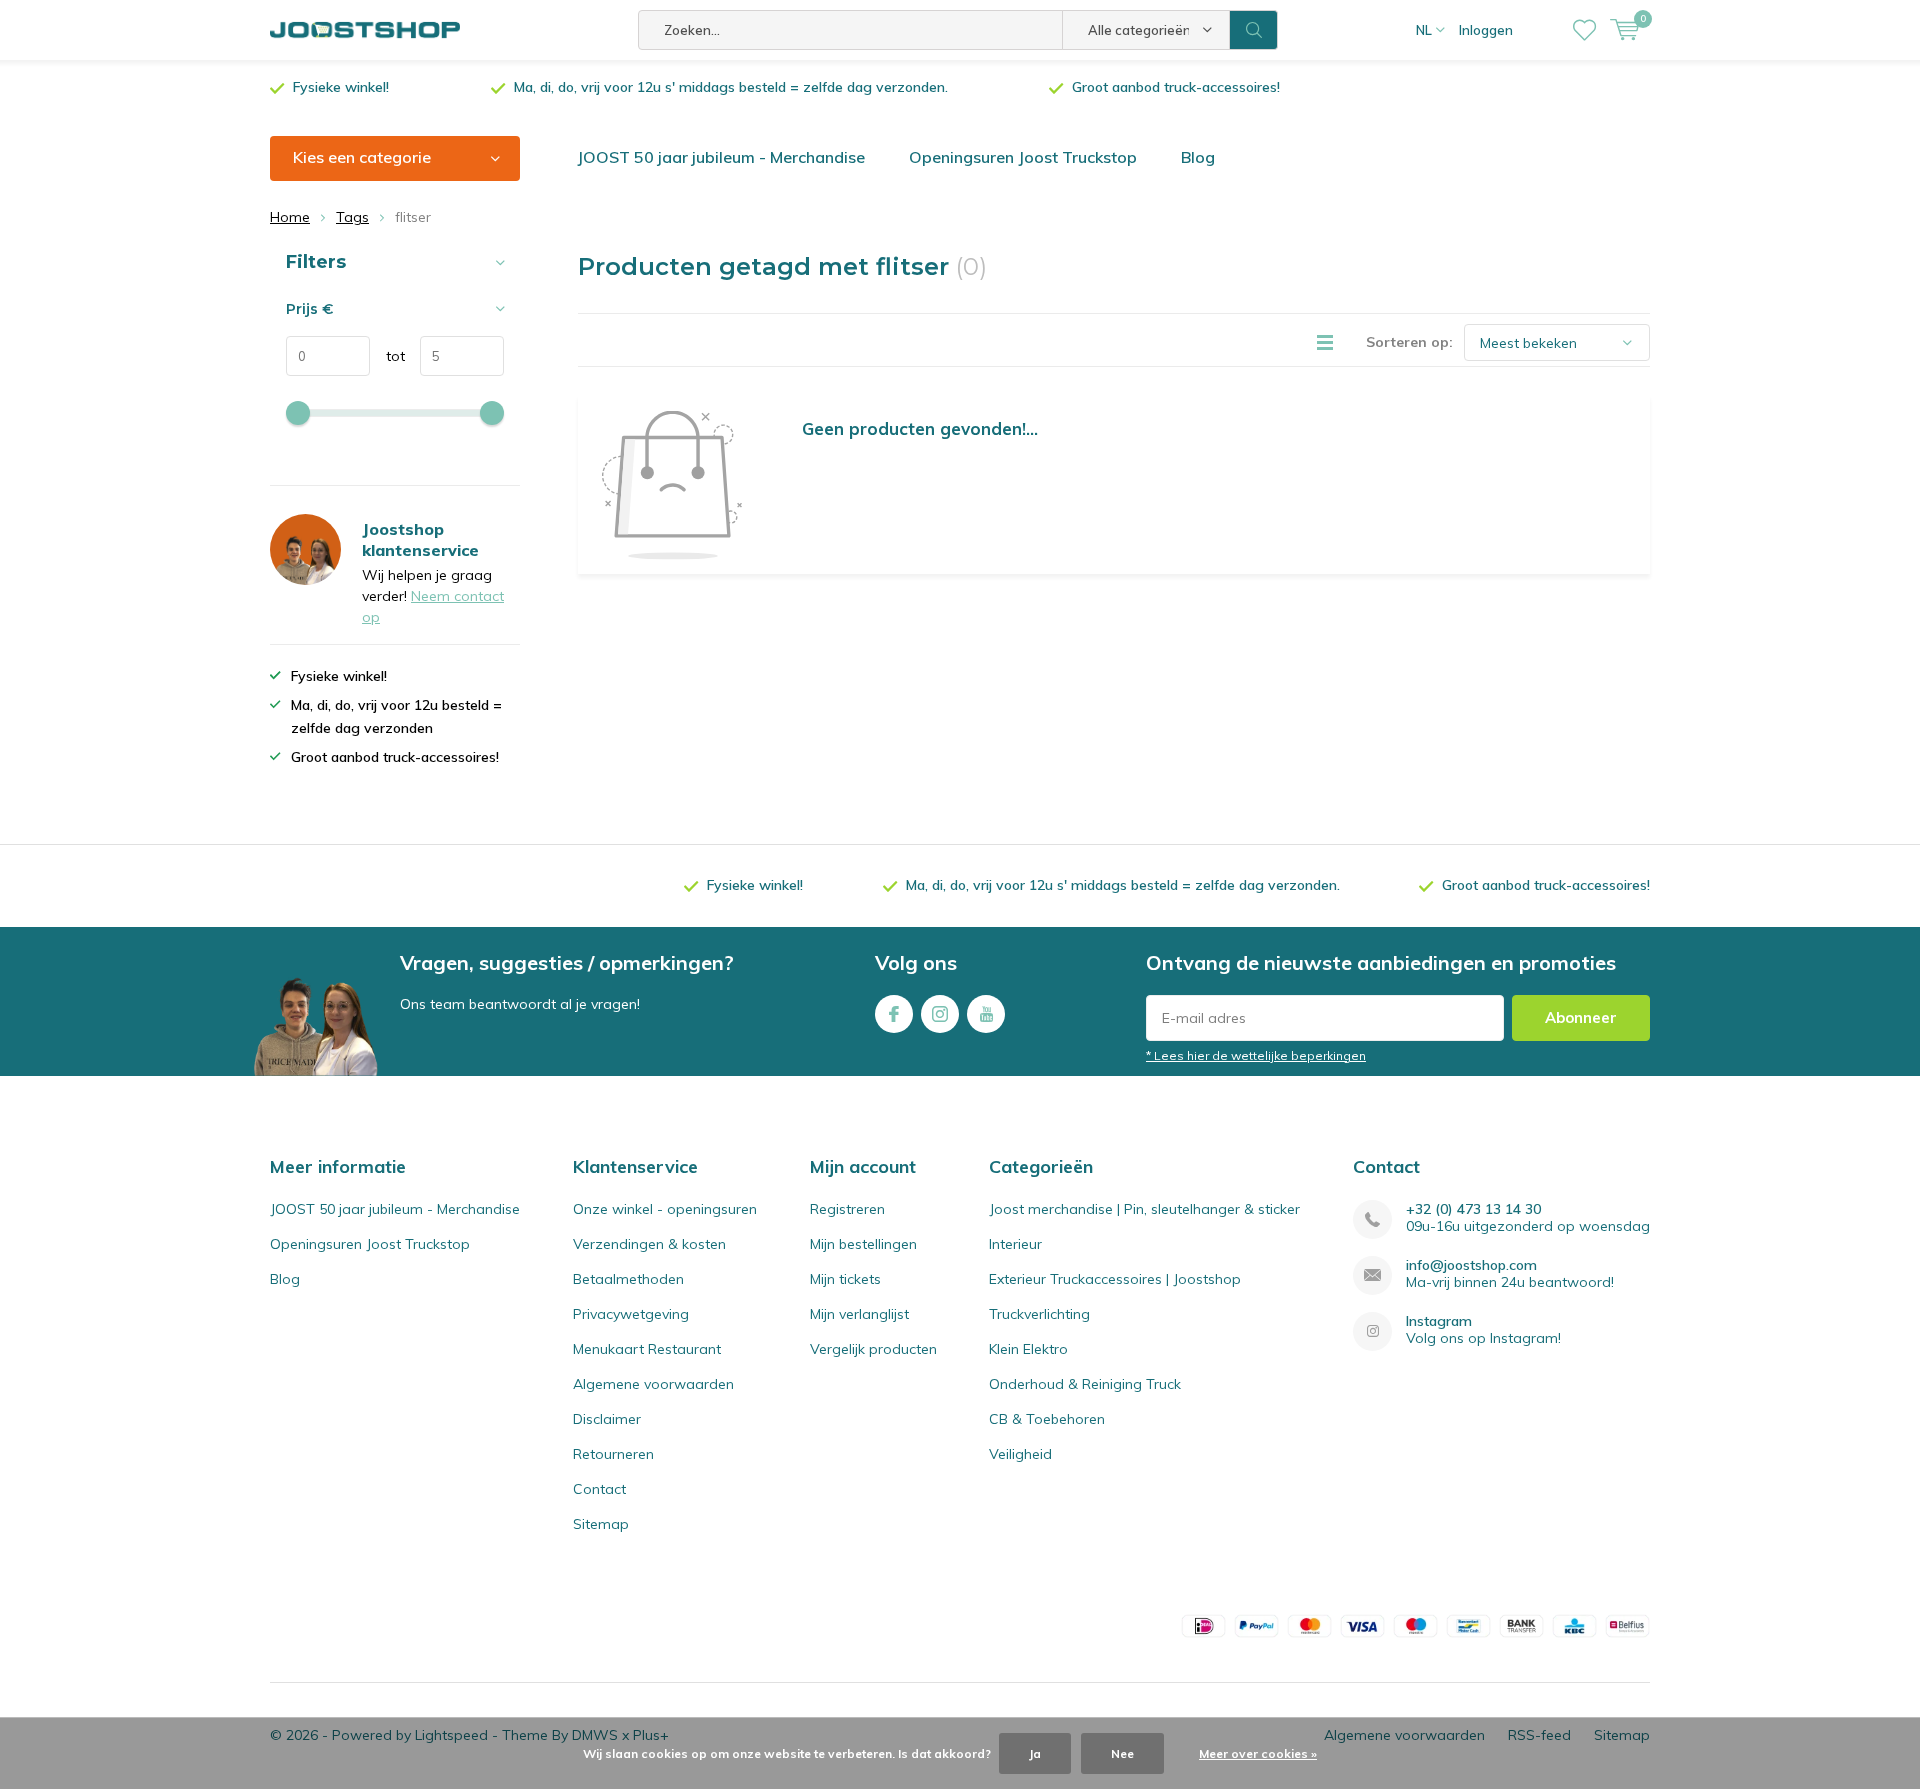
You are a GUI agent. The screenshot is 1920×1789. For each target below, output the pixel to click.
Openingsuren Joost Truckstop (1023, 157)
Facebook (894, 1014)
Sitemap (601, 1524)
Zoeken (1254, 30)
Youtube (986, 1014)
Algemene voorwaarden (653, 1384)
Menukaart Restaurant (647, 1349)
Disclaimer (607, 1419)
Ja (1035, 1753)
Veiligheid (1020, 1454)
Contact (599, 1489)
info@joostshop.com (1471, 1265)
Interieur (1015, 1244)
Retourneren (613, 1454)
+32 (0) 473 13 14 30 (1473, 1209)
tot (387, 356)
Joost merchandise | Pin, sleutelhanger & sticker (1144, 1209)
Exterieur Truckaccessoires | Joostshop (1115, 1279)
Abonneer (1581, 1017)
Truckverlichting (1039, 1314)
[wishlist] (1584, 30)
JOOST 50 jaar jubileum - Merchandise (721, 157)
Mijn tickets (845, 1279)
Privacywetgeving (631, 1314)
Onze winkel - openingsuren (665, 1209)
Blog (1198, 157)
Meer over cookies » (1258, 1753)
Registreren (847, 1209)
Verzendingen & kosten (649, 1244)
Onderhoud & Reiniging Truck (1085, 1384)
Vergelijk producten (873, 1349)
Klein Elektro (1028, 1349)
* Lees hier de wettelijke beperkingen (1256, 1055)
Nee (1122, 1753)
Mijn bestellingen (863, 1244)
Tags (352, 217)
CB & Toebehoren (1047, 1419)
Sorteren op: (1409, 342)
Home (290, 217)
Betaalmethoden (628, 1279)
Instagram (940, 1014)
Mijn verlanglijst (859, 1314)
